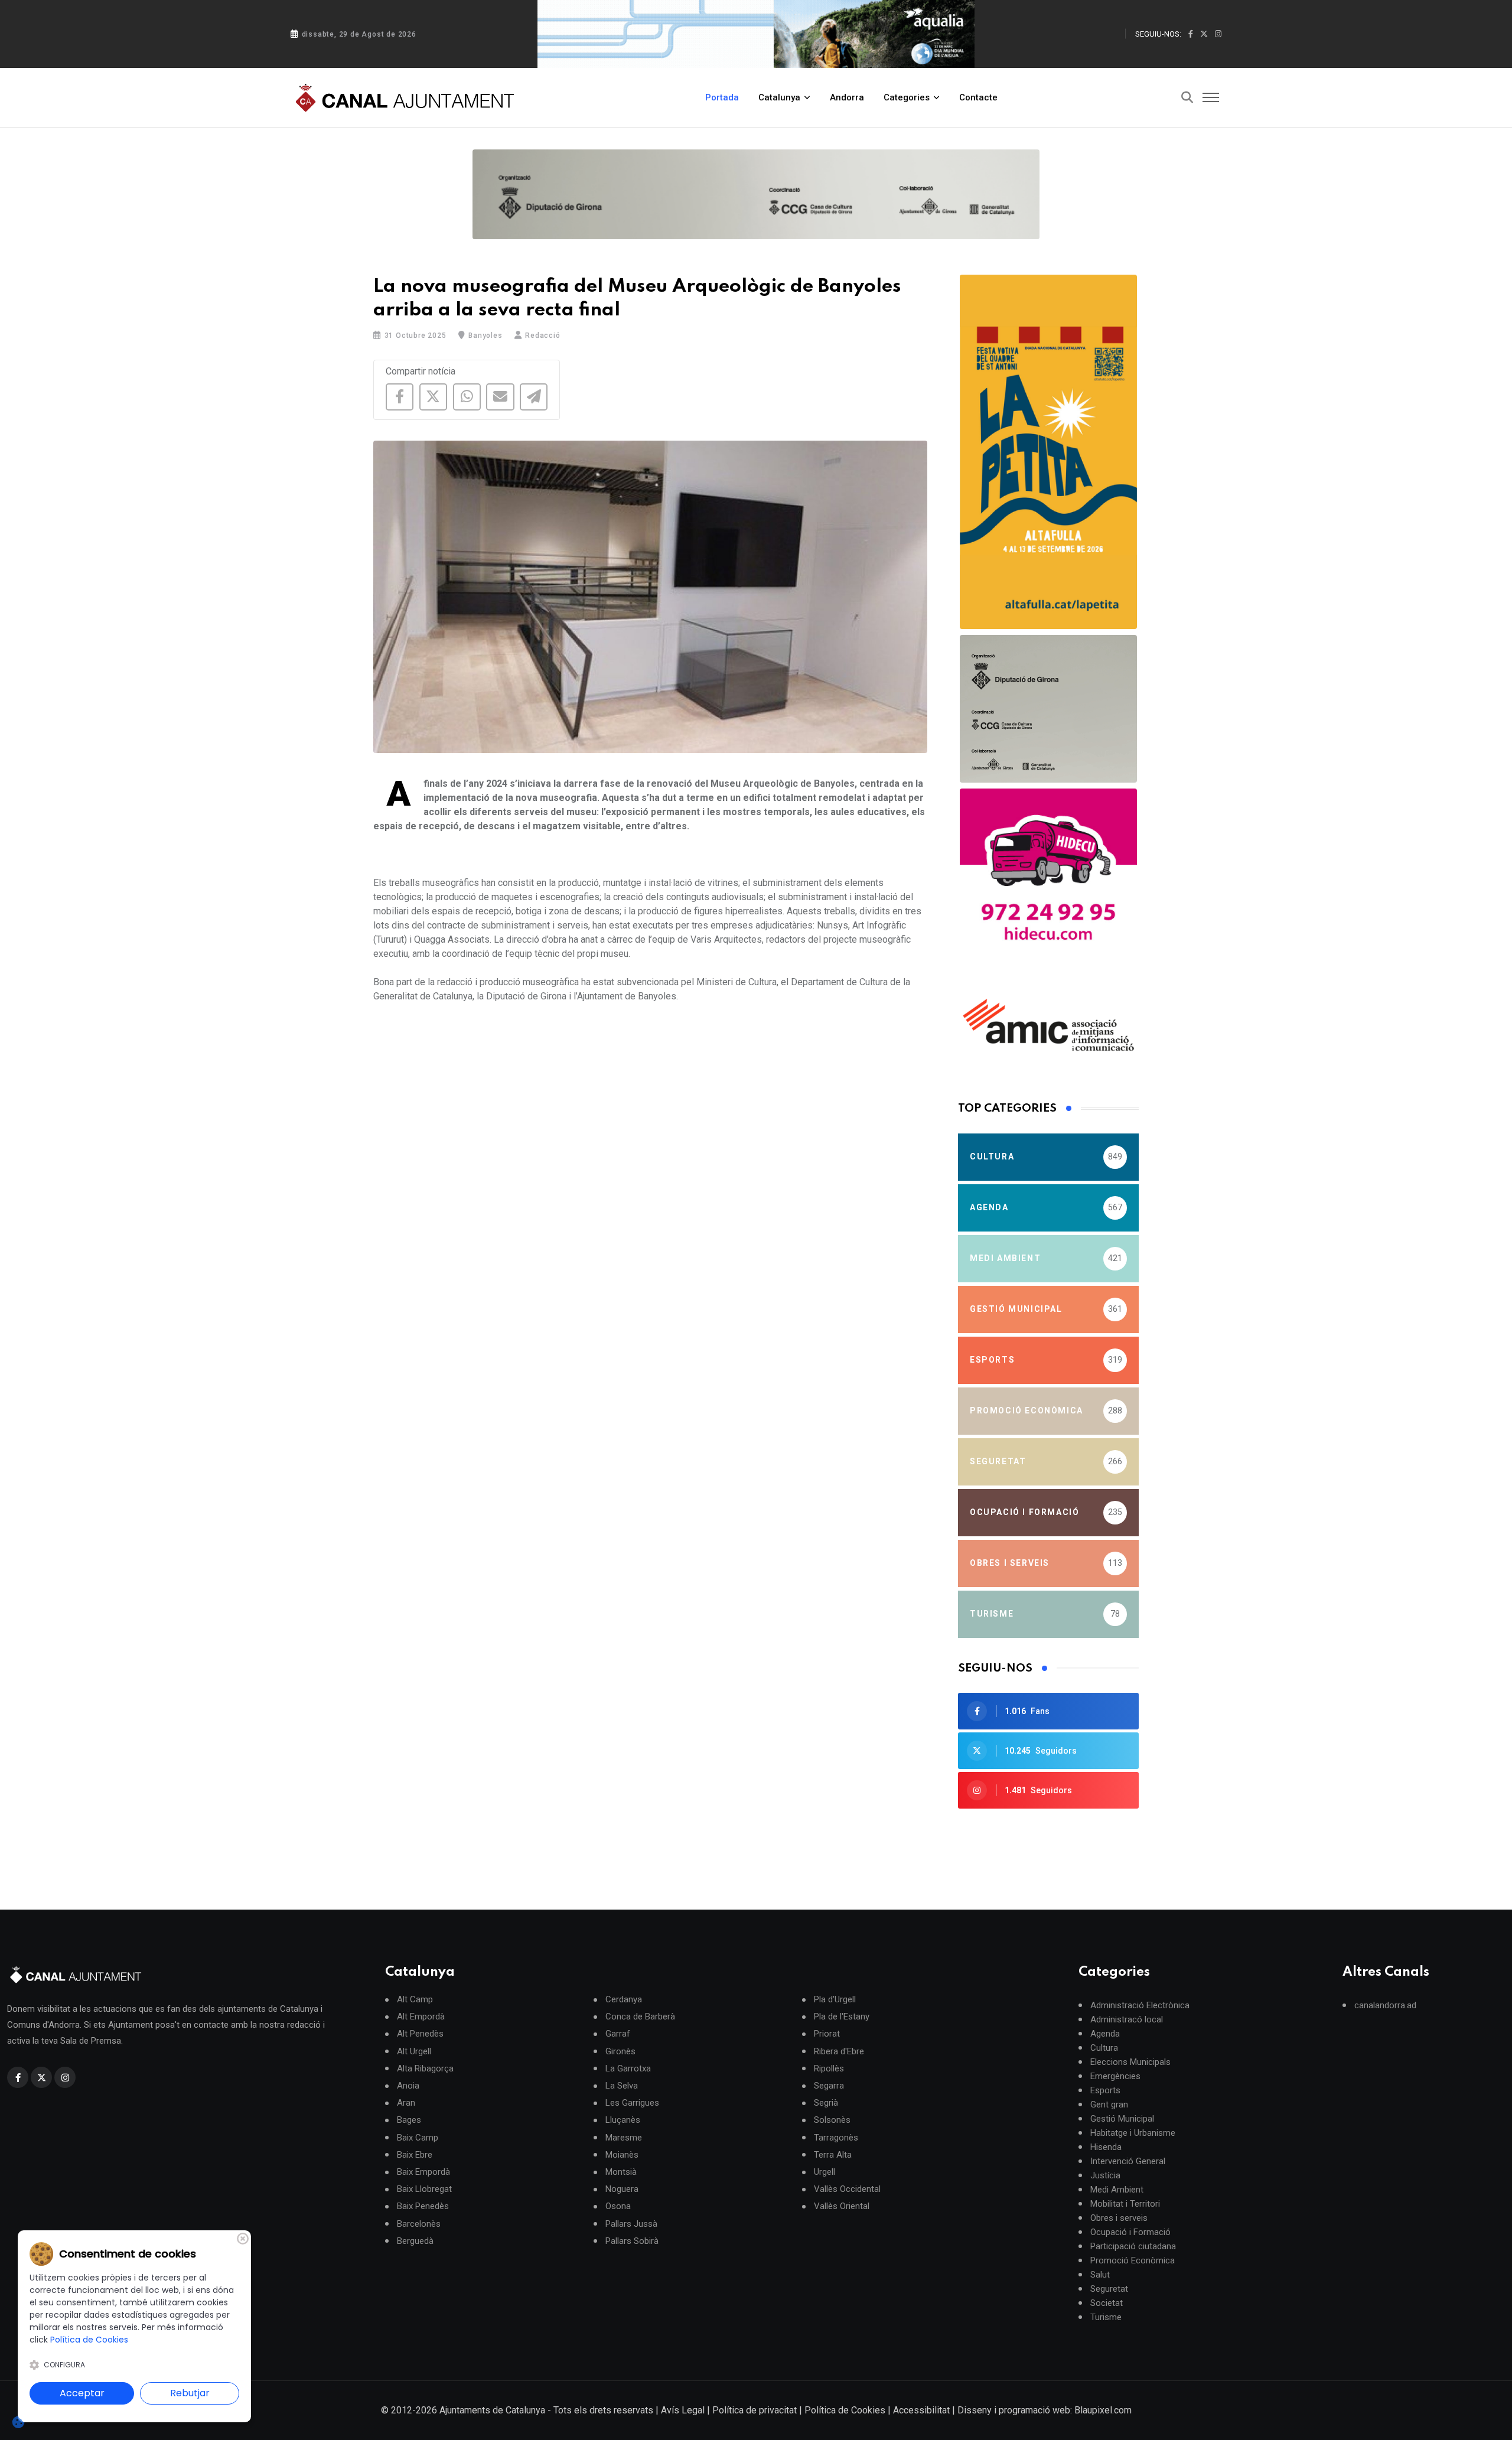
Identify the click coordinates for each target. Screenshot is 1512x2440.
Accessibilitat (921, 2410)
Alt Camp (415, 2000)
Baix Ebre (415, 2155)
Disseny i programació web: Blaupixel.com (1045, 2410)
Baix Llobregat (424, 2189)
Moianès (622, 2155)
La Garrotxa (628, 2069)
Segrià (826, 2103)
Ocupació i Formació (1130, 2232)
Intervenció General (1128, 2161)
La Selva (622, 2086)
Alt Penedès (420, 2034)
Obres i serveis (1119, 2218)
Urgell (825, 2172)
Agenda (1105, 2034)
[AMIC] (1048, 1025)
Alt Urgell (414, 2052)
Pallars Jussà (631, 2224)
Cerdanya (624, 2000)
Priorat (827, 2034)
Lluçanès (623, 2120)
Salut (1100, 2275)
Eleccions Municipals (1130, 2062)
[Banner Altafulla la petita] (1048, 452)
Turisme (1106, 2317)
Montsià (621, 2172)
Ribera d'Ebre (839, 2052)
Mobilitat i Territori (1125, 2204)
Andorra (847, 97)
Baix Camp (418, 2138)
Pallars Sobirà (632, 2241)
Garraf (618, 2034)
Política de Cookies (845, 2410)
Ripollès (829, 2069)
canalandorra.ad (1385, 2005)
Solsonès (832, 2120)
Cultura (1104, 2048)
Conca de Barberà (640, 2017)
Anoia (408, 2086)
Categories (907, 97)
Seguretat (1109, 2289)
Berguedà (415, 2241)
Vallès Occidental (847, 2189)
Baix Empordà (423, 2172)
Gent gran (1109, 2105)
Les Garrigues (632, 2103)
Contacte (978, 97)
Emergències (1115, 2076)
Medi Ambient (1117, 2190)
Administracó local (1127, 2019)
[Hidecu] (1048, 877)
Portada (722, 97)
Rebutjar (190, 2393)
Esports (1105, 2090)
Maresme (624, 2138)
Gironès (620, 2052)
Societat (1107, 2303)
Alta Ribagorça (425, 2069)
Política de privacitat (755, 2410)
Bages (409, 2120)
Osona (618, 2206)
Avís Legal (683, 2410)
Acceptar (82, 2393)
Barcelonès (419, 2224)
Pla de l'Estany (842, 2017)
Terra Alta (833, 2155)
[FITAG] (756, 194)
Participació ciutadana (1133, 2246)
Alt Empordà (421, 2017)
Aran (406, 2103)
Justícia (1105, 2175)
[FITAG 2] (1048, 709)
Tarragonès (836, 2138)
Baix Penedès (423, 2206)
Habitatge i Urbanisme (1133, 2133)
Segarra (829, 2086)
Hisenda (1106, 2147)
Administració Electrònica (1140, 2005)
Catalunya (779, 97)
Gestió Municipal (1122, 2119)
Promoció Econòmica (1133, 2260)
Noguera (622, 2189)
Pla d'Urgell (835, 2000)
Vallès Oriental (842, 2206)
